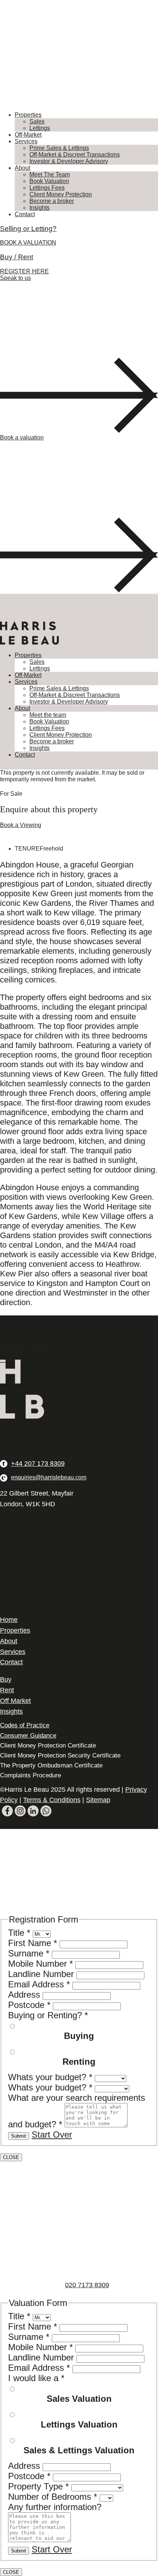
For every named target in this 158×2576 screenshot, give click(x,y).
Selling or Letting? (28, 229)
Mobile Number (40, 1964)
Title (19, 1933)
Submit (19, 2136)
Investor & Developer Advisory (69, 161)
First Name (33, 1943)
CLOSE (11, 2157)
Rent (7, 1690)
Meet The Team (50, 174)
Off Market (15, 1701)
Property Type (38, 2486)
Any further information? (55, 2507)
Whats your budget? (50, 2077)
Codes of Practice (25, 1725)
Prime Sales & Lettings (59, 148)
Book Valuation (49, 181)
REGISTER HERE (24, 271)
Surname (29, 1953)
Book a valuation (22, 437)
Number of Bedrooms (53, 2497)
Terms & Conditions (52, 1800)
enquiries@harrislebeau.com (49, 1477)
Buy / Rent (17, 257)
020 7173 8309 (87, 2285)
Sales (37, 121)
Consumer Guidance (28, 1736)
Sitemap (98, 1800)
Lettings (40, 128)
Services (26, 141)
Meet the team (48, 715)
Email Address (39, 1984)
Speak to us (15, 278)
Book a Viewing (21, 825)
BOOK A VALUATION (28, 243)
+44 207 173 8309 (38, 1464)
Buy (6, 1679)
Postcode (29, 2005)
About (22, 168)
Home (9, 1620)
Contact (25, 214)
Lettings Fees (47, 188)
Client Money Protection (61, 194)
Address (25, 1995)
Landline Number (42, 1974)
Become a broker (52, 201)
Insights (39, 208)
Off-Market (28, 135)
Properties (28, 115)
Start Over (52, 2135)
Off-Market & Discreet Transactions (75, 155)
